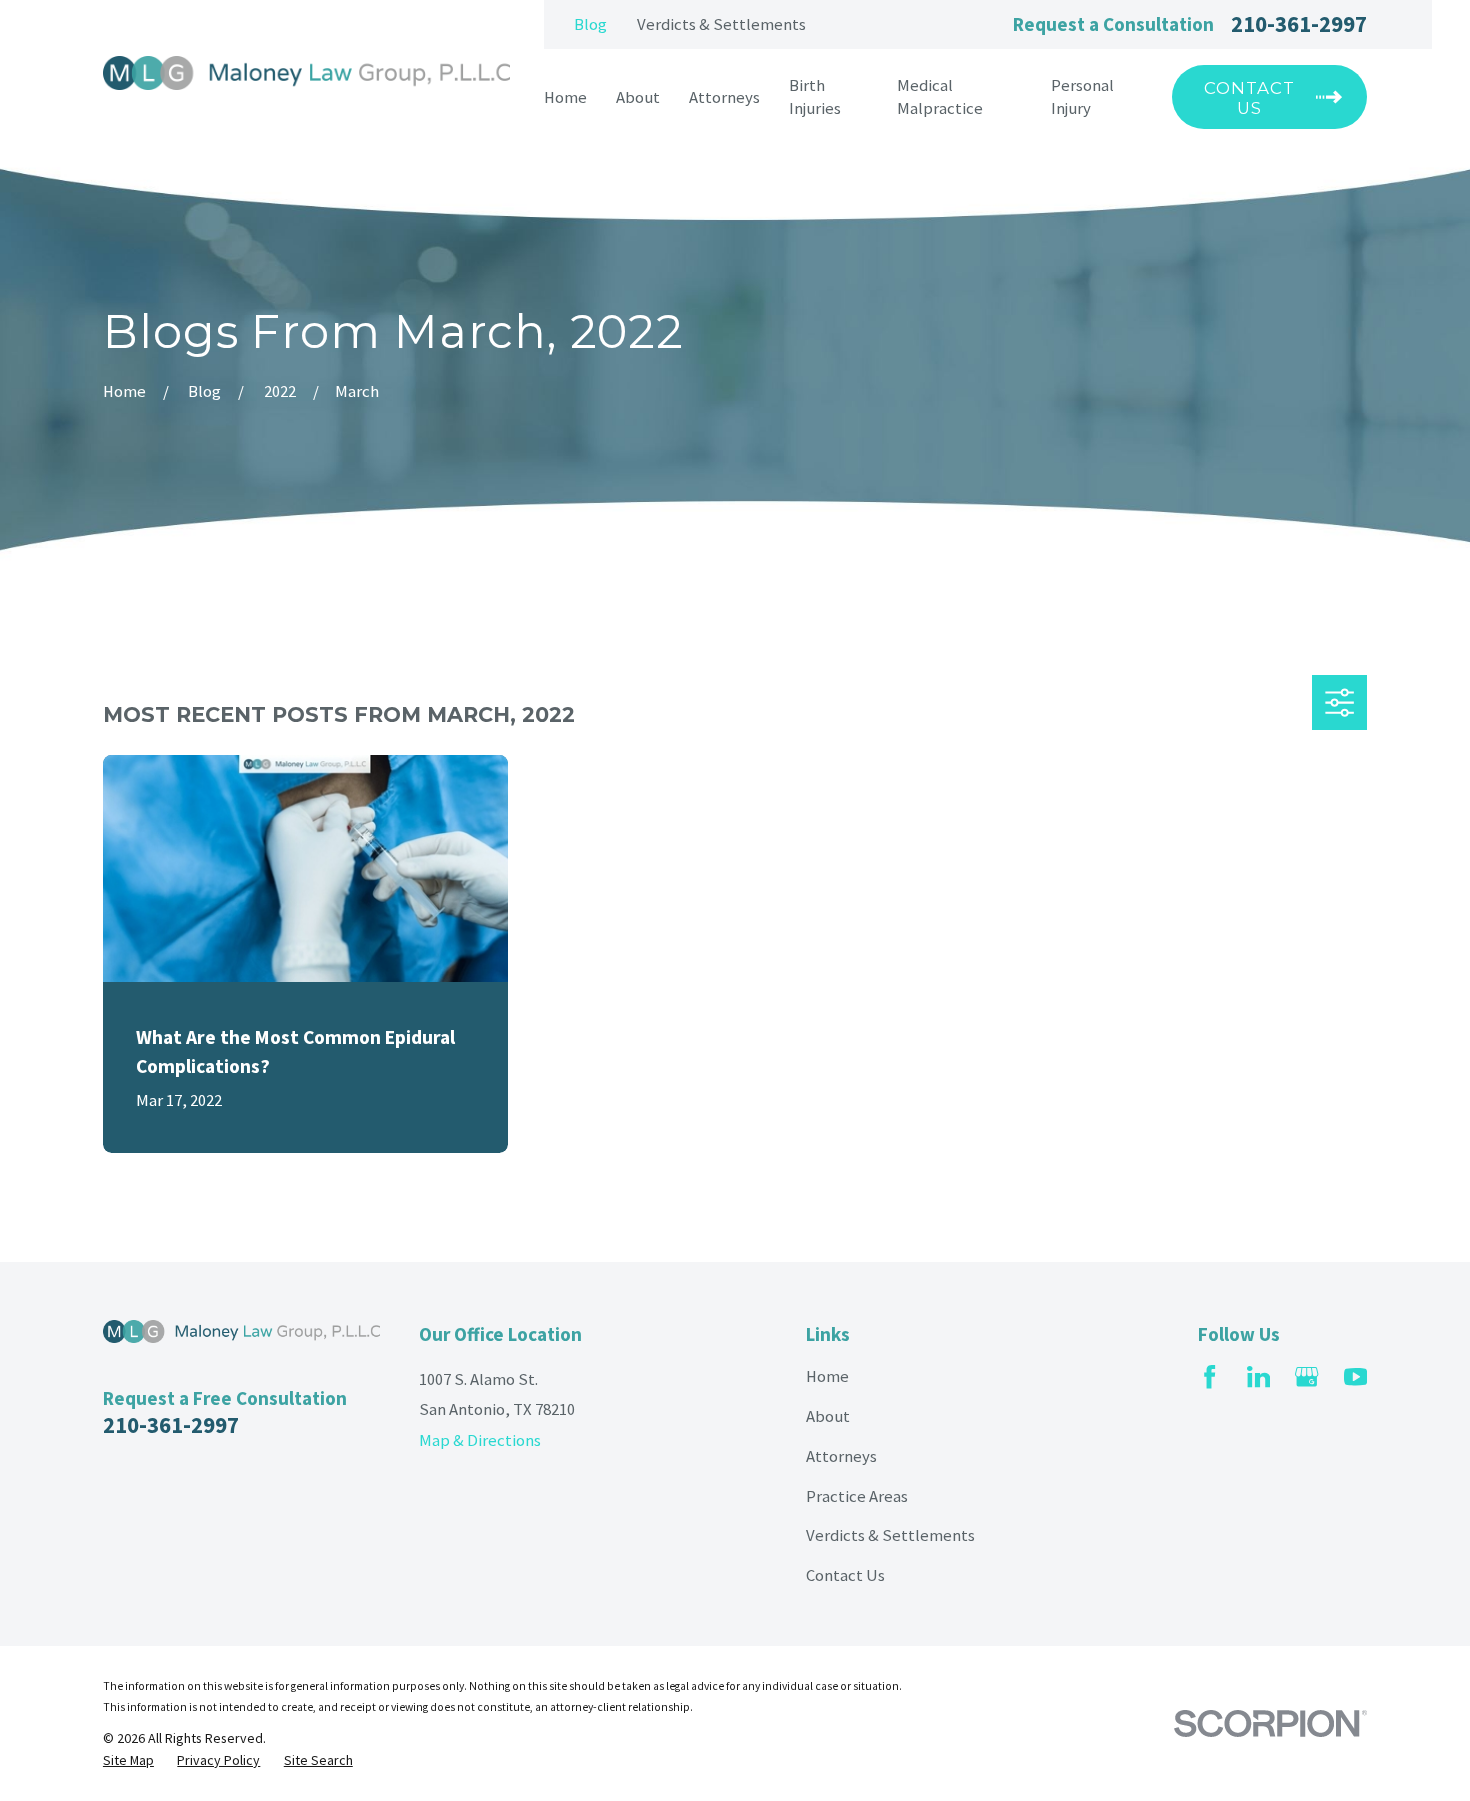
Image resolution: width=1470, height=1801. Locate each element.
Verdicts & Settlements (721, 24)
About (828, 1416)
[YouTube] (1355, 1376)
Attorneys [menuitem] (724, 97)
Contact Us (845, 1575)
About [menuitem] (638, 97)
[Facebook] (1209, 1376)
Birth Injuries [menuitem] (815, 97)
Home (827, 1376)
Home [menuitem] (565, 97)
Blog (590, 24)
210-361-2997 (1299, 24)
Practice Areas (857, 1496)
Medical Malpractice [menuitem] (940, 97)
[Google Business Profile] (1306, 1376)
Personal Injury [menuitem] (1082, 97)
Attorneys (841, 1456)
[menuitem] (128, 1761)
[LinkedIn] (1258, 1376)
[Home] (306, 72)
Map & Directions (480, 1440)
